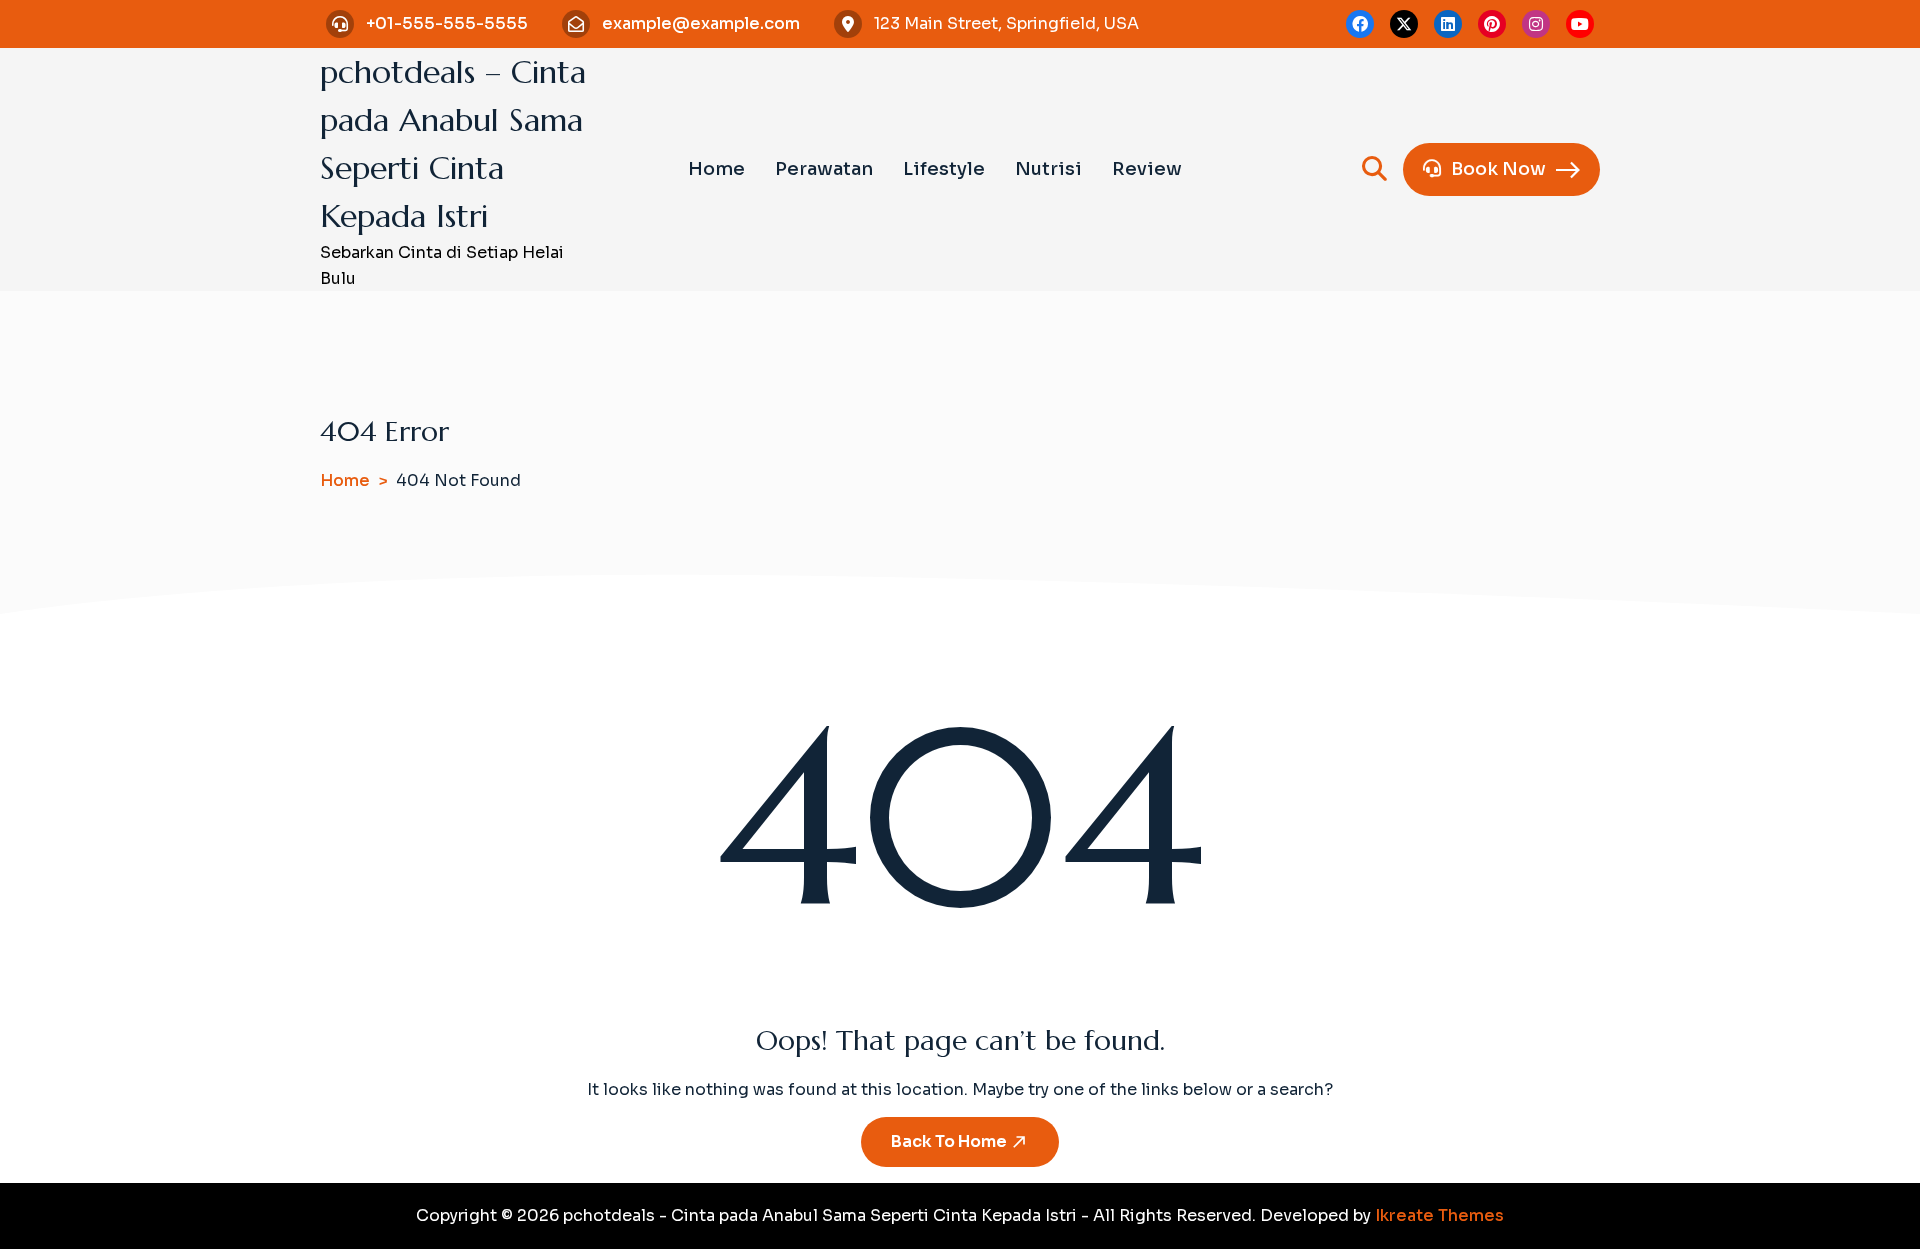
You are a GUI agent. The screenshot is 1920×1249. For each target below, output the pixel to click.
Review (1147, 169)
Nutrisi (1048, 169)
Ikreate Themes (1439, 1215)
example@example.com (701, 23)
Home (716, 169)
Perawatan (824, 169)
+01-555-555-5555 (447, 23)
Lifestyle (944, 169)
